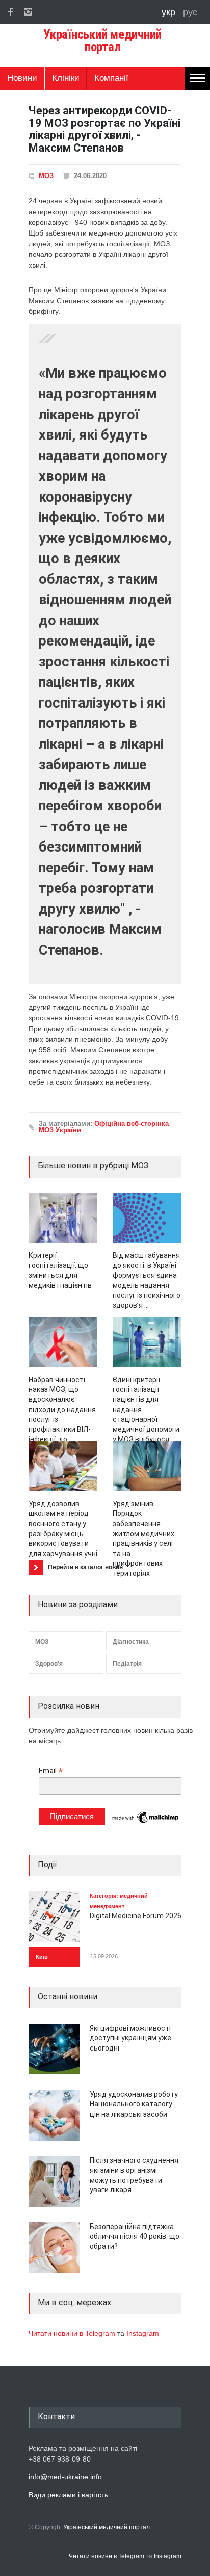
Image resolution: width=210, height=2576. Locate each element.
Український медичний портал (107, 2527)
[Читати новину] (63, 1218)
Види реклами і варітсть (68, 2495)
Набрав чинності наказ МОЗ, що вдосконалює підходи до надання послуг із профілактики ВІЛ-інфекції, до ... (62, 1410)
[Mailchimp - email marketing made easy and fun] (146, 1822)
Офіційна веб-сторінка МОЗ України (104, 1127)
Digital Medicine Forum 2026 (136, 1916)
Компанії (111, 78)
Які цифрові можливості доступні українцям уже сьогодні (130, 2038)
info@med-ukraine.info (65, 2477)
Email (51, 1771)
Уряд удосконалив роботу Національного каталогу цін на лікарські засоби (134, 2104)
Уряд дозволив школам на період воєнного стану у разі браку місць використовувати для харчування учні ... (63, 1534)
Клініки (66, 78)
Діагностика (131, 1642)
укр (170, 12)
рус (190, 12)
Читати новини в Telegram (73, 2333)
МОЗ (46, 176)
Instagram (143, 2333)
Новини (22, 78)
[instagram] (28, 12)
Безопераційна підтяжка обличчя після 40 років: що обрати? (135, 2236)
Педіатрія (127, 1664)
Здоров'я (49, 1664)
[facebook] (10, 12)
